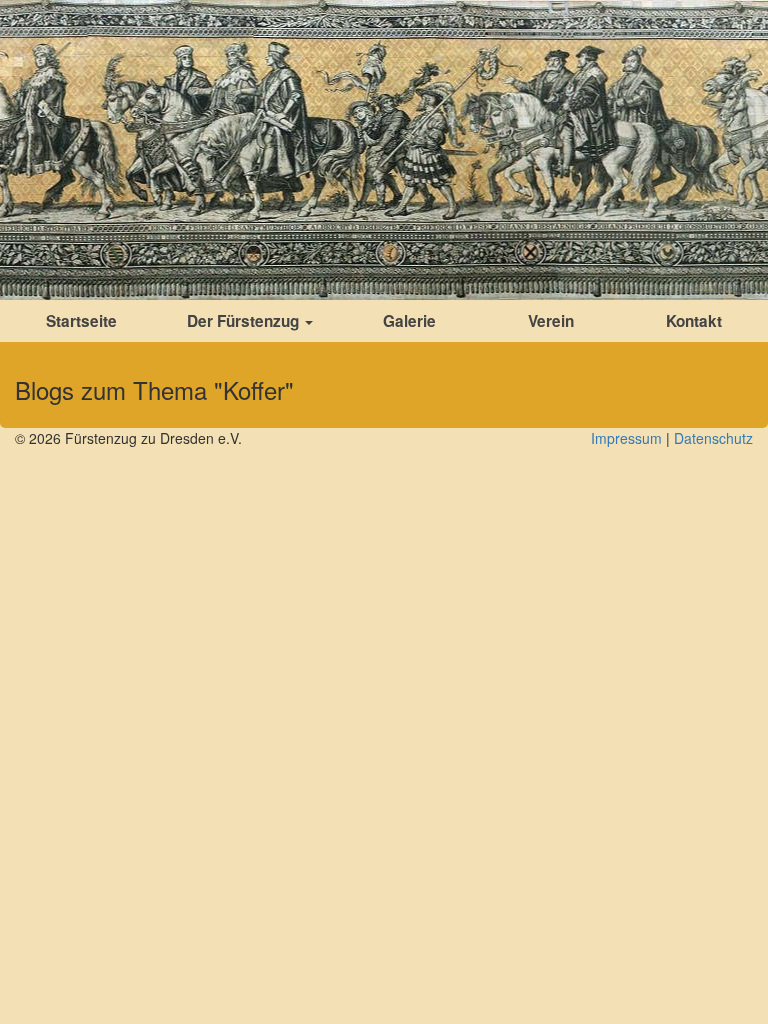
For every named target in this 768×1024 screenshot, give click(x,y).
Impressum (626, 438)
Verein (551, 321)
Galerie (409, 321)
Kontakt (694, 321)
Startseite (81, 321)
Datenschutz (713, 438)
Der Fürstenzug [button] (245, 321)
